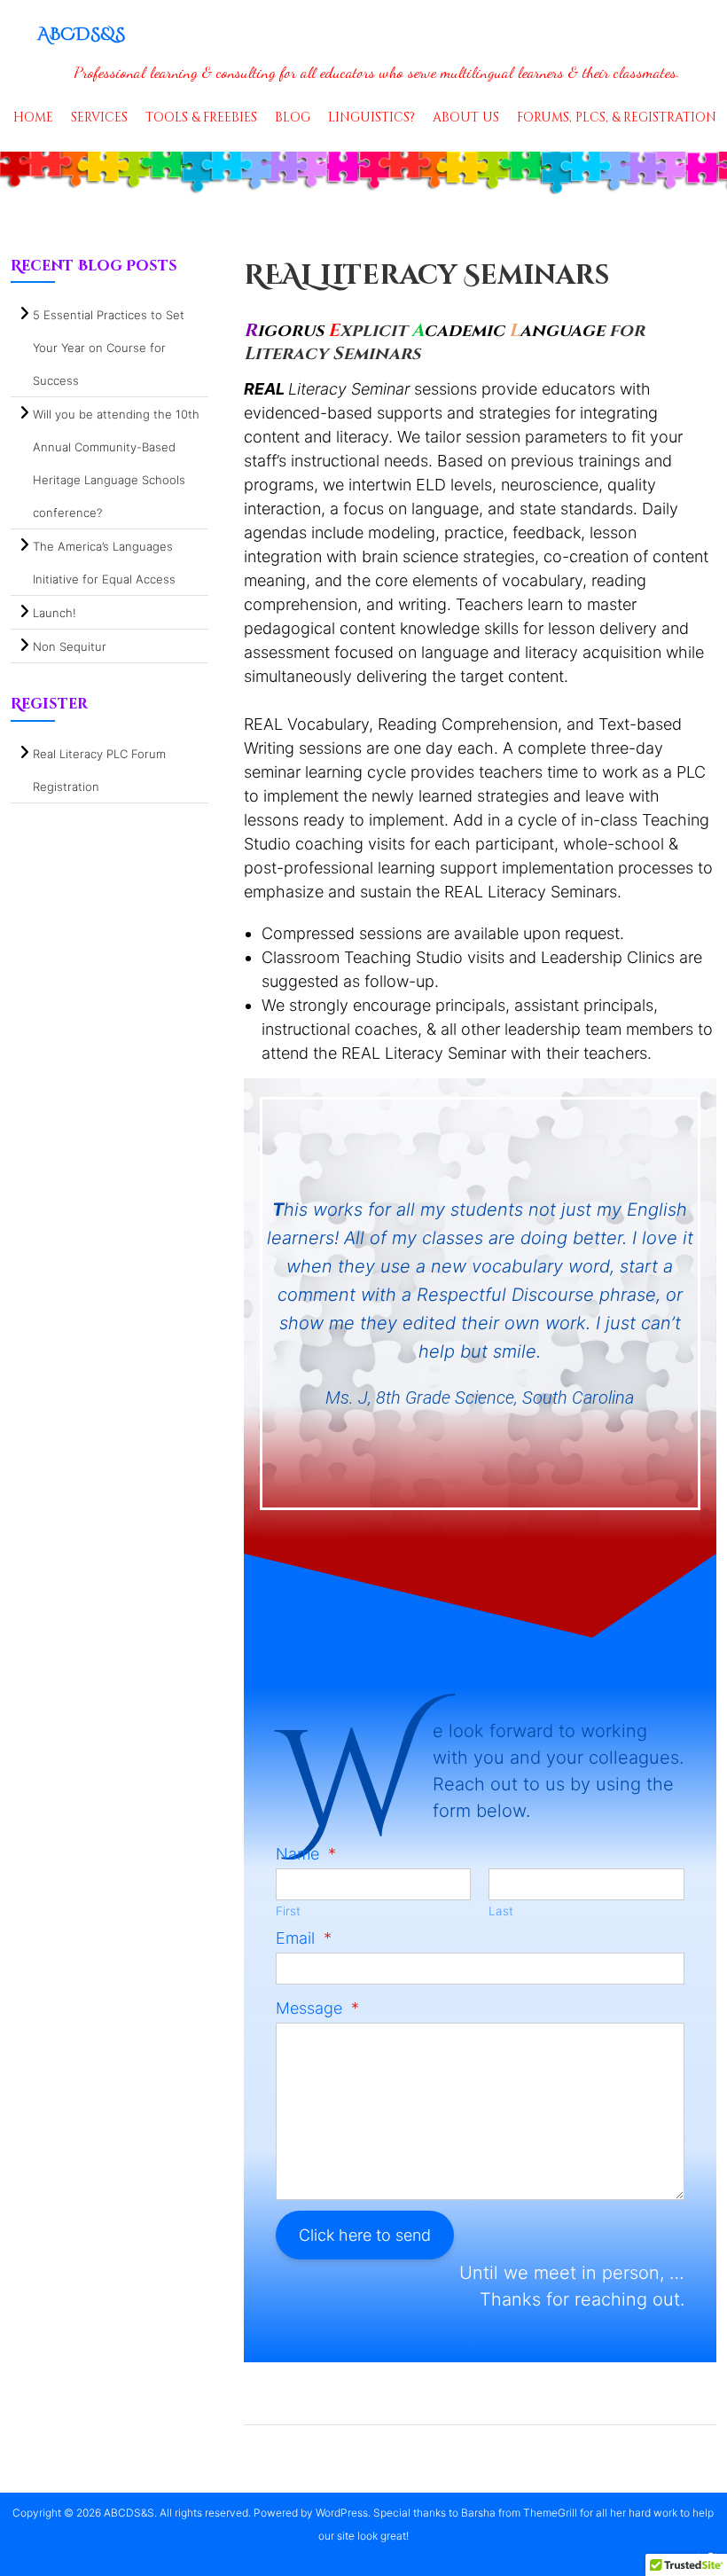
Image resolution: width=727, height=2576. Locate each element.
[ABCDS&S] (363, 173)
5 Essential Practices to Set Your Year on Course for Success (109, 348)
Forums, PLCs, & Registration (617, 117)
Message (317, 2008)
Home (33, 117)
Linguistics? (371, 117)
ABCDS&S (81, 34)
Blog (293, 117)
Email (304, 1938)
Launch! (55, 613)
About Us (466, 117)
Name (306, 1854)
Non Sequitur (70, 646)
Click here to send (365, 2235)
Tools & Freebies (201, 117)
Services (99, 117)
